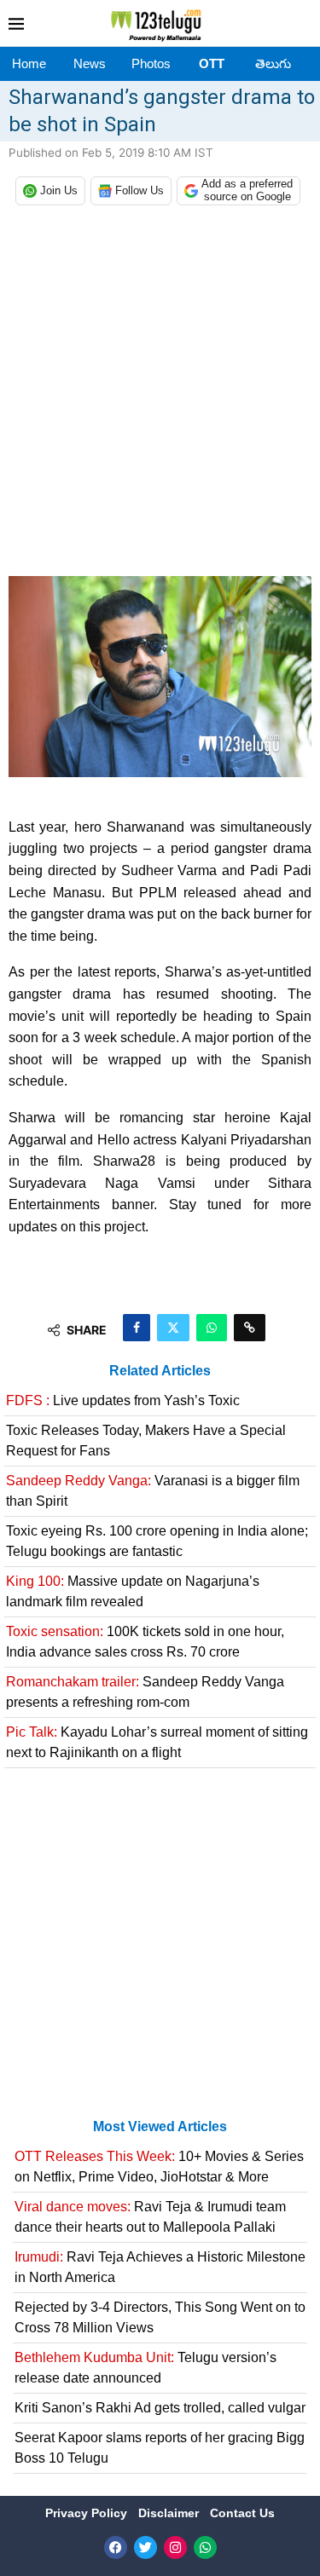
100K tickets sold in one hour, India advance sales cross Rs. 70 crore (145, 1642)
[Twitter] (145, 2547)
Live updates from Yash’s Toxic (123, 1400)
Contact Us (242, 2513)
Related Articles (160, 1371)
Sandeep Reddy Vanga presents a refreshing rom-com (145, 1692)
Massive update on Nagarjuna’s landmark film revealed (133, 1591)
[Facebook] (116, 2547)
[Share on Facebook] (137, 1328)
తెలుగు (273, 63)
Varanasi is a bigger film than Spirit (153, 1491)
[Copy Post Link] (250, 1328)
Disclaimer (170, 2513)
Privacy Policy (88, 2513)
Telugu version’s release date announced (145, 2368)
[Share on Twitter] (173, 1328)
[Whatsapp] (205, 2547)
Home (29, 63)
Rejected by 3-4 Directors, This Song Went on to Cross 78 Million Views (160, 2317)
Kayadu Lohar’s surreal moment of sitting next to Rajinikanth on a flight (157, 1742)
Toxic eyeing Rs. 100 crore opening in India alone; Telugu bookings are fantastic (157, 1541)
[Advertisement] (160, 395)
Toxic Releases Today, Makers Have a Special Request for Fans (146, 1441)
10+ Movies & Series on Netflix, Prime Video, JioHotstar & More (159, 2167)
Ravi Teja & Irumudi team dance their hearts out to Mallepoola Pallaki (150, 2217)
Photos (151, 63)
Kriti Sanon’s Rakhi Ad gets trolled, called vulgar (160, 2408)
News (90, 63)
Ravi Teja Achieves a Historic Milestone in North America (160, 2267)
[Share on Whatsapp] (212, 1328)
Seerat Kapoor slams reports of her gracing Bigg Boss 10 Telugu (160, 2448)
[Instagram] (175, 2547)
